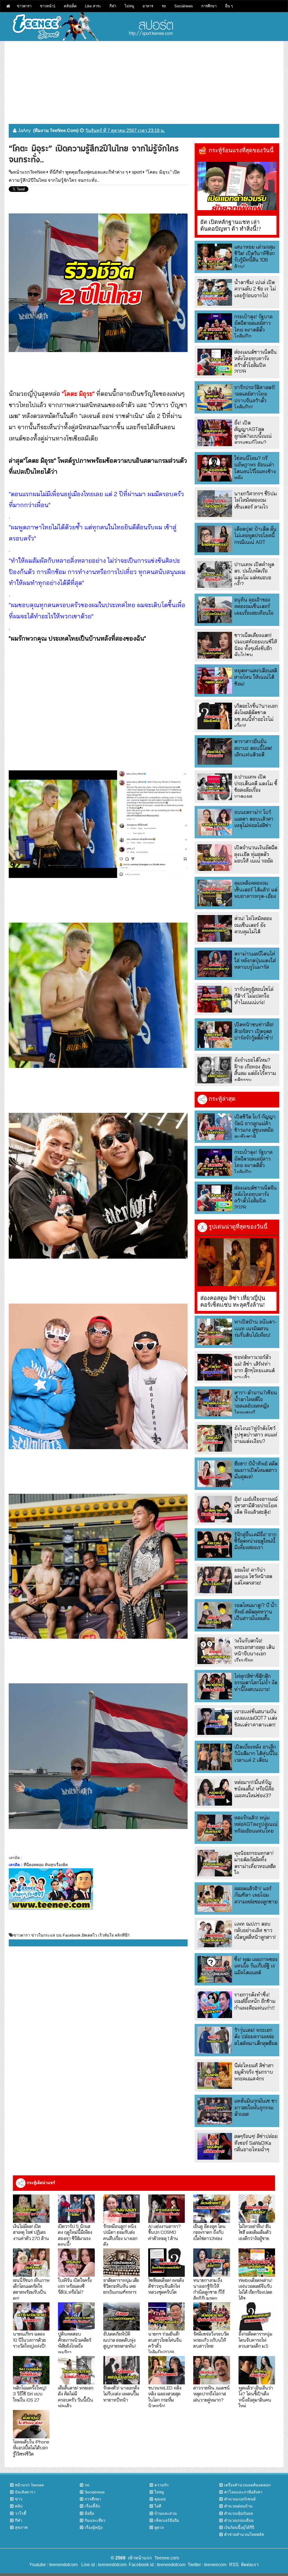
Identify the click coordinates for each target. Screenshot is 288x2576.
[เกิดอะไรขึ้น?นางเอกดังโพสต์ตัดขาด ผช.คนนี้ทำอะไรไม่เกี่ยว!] (215, 716)
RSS (234, 2565)
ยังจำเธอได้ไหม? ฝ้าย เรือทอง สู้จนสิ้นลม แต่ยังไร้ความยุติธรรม (255, 1070)
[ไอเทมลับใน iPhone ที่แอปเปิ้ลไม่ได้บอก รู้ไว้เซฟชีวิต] (31, 2424)
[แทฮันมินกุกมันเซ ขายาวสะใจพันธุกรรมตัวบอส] (215, 2111)
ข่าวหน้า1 (48, 6)
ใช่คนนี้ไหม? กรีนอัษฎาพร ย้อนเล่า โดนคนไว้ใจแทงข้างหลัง (255, 468)
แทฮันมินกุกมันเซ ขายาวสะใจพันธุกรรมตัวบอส (256, 2107)
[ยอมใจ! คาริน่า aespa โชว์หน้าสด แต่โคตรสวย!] (215, 1580)
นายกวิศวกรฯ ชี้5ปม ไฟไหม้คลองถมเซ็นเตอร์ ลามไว (256, 500)
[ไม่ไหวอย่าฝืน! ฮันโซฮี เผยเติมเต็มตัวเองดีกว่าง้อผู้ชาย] (257, 2209)
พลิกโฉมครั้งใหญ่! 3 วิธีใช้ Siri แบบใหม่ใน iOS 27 (30, 2394)
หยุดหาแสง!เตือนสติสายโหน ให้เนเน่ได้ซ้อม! (256, 677)
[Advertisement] (144, 80)
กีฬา (113, 6)
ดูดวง (159, 2527)
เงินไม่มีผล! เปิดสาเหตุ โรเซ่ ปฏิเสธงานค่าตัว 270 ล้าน (31, 2232)
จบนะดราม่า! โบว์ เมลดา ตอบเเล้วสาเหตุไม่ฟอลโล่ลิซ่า (254, 819)
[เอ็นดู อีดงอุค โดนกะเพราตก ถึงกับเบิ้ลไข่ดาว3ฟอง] (211, 2209)
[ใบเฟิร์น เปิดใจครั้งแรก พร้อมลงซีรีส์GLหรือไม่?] (76, 2263)
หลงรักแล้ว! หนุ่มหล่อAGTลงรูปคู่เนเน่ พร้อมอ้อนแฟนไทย (256, 1824)
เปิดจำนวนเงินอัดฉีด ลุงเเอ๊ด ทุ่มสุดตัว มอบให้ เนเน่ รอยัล (256, 854)
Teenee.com (167, 2558)
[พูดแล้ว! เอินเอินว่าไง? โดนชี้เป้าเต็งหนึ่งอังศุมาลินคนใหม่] (257, 2370)
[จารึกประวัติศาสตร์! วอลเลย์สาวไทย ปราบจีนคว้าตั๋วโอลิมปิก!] (215, 397)
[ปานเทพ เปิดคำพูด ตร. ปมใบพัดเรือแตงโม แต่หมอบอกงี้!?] (215, 574)
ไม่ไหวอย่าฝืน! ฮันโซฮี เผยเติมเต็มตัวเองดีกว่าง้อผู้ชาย (255, 2232)
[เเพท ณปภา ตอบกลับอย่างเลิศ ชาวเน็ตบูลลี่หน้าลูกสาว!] (215, 1934)
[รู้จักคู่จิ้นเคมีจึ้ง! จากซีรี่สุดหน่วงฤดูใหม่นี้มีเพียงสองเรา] (215, 1545)
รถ (164, 6)
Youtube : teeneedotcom (53, 2565)
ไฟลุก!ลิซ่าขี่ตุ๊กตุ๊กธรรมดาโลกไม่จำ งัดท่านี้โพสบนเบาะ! (256, 1683)
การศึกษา (209, 6)
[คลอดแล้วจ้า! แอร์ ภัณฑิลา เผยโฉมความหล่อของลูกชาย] (215, 1898)
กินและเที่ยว (95, 2520)
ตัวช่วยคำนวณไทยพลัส (244, 2534)
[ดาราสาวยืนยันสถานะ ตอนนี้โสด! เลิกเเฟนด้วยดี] (215, 751)
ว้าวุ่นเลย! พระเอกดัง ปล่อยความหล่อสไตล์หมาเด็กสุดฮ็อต (256, 2037)
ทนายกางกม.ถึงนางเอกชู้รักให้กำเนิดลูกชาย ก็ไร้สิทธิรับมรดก (209, 2289)
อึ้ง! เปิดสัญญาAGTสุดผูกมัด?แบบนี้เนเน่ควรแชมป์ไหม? (253, 433)
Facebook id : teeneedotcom (156, 2565)
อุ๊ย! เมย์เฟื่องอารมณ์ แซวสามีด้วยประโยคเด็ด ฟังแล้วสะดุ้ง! (256, 1506)
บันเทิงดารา (25, 2492)
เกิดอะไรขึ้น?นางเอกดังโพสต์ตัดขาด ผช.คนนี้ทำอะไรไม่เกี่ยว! (256, 716)
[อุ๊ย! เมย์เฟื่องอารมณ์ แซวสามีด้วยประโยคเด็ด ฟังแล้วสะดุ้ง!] (215, 1509)
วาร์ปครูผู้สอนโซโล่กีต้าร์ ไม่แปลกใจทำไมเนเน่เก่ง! (254, 996)
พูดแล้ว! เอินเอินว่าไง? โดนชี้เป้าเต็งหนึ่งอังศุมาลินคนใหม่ (256, 2397)
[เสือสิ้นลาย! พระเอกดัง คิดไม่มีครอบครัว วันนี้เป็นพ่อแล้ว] (76, 2370)
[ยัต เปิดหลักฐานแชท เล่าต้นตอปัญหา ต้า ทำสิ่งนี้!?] (237, 186)
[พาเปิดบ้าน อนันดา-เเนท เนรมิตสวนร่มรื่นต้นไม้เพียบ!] (215, 1332)
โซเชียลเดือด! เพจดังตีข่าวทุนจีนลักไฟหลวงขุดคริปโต (166, 2286)
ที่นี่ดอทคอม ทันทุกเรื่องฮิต (46, 1865)
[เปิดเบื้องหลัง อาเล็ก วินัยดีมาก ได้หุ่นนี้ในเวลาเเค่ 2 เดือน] (215, 1757)
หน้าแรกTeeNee (29, 172)
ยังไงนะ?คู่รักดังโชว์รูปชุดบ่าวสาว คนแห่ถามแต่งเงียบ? (256, 1435)
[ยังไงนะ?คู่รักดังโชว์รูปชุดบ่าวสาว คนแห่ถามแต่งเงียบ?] (215, 1438)
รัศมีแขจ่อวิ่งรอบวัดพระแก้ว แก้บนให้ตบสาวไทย (211, 2340)
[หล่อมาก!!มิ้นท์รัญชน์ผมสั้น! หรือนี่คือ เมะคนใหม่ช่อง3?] (215, 1792)
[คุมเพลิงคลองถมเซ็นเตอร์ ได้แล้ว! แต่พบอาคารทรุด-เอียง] (215, 893)
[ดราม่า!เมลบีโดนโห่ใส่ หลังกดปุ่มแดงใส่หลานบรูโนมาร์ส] (215, 964)
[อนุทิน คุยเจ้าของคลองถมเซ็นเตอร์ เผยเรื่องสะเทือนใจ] (215, 610)
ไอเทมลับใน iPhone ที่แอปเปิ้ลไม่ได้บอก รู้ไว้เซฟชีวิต (31, 2448)
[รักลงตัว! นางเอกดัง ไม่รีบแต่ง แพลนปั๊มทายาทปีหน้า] (121, 2370)
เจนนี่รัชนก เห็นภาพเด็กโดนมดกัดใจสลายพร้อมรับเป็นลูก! (31, 2289)
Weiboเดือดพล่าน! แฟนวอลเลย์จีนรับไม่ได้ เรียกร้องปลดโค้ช (255, 2289)
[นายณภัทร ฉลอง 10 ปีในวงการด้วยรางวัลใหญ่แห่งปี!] (31, 2317)
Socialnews (184, 6)
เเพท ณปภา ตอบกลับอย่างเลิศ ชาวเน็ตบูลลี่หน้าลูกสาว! (255, 1930)
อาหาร (148, 6)
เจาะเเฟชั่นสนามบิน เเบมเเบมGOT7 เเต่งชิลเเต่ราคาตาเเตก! (256, 1718)
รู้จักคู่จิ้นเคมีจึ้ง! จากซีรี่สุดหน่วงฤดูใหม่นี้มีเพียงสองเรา (255, 1541)
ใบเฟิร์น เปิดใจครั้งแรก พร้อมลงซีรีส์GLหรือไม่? (75, 2286)
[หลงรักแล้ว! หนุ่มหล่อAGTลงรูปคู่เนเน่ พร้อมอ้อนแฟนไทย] (215, 1828)
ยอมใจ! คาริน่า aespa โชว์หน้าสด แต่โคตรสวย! (253, 1576)
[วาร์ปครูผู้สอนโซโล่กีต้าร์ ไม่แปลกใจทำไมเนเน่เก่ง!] (215, 999)
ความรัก (161, 2485)
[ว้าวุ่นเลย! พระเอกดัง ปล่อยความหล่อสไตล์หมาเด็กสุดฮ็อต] (215, 2040)
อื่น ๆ (229, 6)
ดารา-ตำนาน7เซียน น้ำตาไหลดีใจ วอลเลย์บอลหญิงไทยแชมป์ (256, 1402)
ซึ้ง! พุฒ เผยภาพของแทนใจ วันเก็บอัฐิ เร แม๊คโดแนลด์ (256, 1966)
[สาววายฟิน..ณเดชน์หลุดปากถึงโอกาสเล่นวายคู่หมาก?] (211, 2370)
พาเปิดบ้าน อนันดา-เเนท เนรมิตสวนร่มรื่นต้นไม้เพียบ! (256, 1328)
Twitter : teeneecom (206, 2565)
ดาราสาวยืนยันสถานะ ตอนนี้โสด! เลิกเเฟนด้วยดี (253, 748)
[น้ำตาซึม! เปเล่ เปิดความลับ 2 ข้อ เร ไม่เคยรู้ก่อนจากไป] (215, 292)
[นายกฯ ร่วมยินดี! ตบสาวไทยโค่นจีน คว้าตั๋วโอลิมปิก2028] (166, 2317)
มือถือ (89, 2513)
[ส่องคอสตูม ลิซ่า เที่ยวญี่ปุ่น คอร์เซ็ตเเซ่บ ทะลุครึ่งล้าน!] (237, 1262)
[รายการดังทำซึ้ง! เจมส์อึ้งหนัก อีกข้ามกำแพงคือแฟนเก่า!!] (215, 2005)
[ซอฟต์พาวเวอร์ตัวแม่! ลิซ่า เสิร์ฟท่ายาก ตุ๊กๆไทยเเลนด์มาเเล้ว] (215, 1367)
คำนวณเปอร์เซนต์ (240, 2499)
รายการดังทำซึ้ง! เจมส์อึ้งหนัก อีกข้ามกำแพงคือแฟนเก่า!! (255, 2001)
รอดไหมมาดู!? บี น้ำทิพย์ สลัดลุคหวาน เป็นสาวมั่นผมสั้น (256, 1612)
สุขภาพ (21, 2527)
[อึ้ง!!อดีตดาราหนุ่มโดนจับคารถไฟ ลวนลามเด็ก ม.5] (257, 2317)
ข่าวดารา (24, 6)
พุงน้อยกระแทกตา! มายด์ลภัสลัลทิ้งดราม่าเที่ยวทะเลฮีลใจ (255, 1863)
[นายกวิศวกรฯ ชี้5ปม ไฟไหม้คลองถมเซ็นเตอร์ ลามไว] (215, 504)
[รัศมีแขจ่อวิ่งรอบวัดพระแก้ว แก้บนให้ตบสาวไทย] (211, 2317)
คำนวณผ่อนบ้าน (238, 2506)
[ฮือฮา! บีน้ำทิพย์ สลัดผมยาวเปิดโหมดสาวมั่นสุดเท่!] (215, 1474)
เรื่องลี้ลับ (92, 2506)
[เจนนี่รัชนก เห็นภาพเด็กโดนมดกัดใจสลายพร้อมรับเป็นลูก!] (31, 2263)
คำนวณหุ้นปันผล (239, 2513)
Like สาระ (93, 6)
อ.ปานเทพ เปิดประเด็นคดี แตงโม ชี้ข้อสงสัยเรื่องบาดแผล (256, 787)
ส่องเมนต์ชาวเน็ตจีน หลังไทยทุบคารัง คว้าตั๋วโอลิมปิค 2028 (256, 362)
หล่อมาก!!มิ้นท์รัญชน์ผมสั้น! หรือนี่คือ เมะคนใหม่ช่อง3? (254, 1789)
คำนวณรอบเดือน (239, 2520)
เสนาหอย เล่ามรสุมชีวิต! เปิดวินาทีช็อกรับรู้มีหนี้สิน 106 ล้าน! (255, 257)
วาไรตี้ (21, 2513)
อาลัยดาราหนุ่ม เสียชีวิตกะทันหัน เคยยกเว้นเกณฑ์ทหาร (121, 2286)
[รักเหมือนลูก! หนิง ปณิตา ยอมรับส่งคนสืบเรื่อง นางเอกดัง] (121, 2209)
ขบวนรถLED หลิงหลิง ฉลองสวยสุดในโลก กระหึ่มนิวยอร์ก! (165, 2397)
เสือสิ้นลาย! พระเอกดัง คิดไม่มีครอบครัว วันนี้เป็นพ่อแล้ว (76, 2397)
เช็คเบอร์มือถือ (167, 2520)
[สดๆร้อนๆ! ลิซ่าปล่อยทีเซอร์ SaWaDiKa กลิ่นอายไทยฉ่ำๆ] (215, 2146)
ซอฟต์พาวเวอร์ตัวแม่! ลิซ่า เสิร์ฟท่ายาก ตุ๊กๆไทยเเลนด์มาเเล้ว (255, 1367)
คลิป (19, 2506)
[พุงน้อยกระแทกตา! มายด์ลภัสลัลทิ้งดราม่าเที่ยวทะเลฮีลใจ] (215, 1863)
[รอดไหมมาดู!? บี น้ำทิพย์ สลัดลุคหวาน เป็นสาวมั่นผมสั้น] (215, 1615)
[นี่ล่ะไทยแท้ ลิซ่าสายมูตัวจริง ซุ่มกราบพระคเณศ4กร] (215, 2075)
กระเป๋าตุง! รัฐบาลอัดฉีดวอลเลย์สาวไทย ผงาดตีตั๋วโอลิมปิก (253, 326)
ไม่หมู (129, 6)
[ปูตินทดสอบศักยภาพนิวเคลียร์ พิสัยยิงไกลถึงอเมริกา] (76, 2317)
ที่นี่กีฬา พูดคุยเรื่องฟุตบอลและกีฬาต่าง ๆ (89, 172)
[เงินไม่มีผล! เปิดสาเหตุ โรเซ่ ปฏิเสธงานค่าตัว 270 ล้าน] (31, 2209)
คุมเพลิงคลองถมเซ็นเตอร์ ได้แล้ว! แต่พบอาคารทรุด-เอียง (256, 889)
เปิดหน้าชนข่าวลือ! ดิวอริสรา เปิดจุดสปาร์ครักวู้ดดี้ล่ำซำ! (254, 1031)
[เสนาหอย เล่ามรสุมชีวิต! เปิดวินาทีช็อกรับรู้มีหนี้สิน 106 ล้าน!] (215, 257)
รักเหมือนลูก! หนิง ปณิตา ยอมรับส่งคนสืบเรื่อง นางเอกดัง (120, 2235)
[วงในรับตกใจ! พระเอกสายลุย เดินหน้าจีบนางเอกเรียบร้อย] (215, 1651)
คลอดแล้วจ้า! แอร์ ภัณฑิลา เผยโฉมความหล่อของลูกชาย (256, 1895)
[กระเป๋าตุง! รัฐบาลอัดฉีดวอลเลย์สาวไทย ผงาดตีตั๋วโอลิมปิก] (215, 327)
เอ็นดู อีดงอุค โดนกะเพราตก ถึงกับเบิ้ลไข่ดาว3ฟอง (209, 2232)
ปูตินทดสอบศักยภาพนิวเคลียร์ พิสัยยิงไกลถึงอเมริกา (75, 2343)
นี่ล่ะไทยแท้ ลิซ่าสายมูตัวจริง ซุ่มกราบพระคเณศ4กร (254, 2072)
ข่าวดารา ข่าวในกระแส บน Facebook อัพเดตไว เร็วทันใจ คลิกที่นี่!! (72, 1935)
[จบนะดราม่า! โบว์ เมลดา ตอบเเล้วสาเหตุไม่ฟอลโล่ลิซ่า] (215, 822)
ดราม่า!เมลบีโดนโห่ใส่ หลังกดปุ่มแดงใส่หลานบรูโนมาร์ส (255, 960)
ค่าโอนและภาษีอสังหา (243, 2492)
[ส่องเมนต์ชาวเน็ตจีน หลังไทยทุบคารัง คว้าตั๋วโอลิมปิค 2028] (215, 362)
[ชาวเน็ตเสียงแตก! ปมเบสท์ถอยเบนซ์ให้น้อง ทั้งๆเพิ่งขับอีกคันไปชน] (215, 645)
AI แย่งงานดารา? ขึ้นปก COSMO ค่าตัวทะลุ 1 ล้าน (165, 2232)
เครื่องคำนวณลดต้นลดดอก (247, 2485)
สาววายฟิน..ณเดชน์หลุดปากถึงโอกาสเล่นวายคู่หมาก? (211, 2394)
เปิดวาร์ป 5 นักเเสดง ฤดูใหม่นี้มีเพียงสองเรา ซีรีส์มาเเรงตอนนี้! (75, 2235)
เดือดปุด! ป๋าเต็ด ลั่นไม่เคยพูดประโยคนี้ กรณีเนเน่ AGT (255, 535)
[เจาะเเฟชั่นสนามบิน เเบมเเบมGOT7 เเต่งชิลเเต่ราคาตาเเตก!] (215, 1722)
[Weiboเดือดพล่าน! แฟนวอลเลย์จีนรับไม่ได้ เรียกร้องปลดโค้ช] (257, 2263)
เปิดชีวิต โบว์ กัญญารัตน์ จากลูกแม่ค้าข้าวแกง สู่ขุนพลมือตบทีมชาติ (255, 1126)
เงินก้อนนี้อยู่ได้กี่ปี (239, 2527)
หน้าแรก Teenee (29, 2485)
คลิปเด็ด (70, 6)
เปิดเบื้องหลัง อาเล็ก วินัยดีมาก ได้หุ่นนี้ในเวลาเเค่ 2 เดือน (256, 1753)
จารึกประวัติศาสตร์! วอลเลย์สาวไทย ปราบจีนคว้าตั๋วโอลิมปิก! (255, 397)
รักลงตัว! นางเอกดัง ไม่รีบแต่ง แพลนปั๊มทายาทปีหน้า (121, 2394)
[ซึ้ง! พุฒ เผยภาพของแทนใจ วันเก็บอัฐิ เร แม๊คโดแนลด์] (215, 1969)
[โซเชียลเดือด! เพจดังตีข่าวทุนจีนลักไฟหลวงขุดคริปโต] (166, 2263)
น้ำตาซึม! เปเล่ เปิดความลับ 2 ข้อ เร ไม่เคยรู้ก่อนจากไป (255, 289)
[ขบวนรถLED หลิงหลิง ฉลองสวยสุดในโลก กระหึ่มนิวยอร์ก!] (166, 2370)
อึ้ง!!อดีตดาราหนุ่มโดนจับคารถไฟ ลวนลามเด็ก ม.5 (255, 2340)
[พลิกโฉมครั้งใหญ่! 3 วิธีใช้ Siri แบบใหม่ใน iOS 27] (31, 2370)
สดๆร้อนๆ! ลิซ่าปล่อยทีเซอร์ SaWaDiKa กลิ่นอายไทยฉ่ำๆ (256, 2143)
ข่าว (19, 2499)
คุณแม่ (160, 2499)
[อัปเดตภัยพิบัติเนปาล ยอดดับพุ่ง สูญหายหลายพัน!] (121, 2317)
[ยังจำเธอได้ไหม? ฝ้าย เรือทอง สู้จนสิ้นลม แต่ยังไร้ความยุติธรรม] (215, 1070)
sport (137, 172)
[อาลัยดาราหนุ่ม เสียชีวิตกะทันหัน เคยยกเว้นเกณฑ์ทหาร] (121, 2263)
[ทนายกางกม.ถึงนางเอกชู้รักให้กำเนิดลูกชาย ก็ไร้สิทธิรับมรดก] (211, 2263)
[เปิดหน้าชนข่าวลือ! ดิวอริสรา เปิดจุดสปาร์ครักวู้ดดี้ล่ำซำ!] (215, 1035)
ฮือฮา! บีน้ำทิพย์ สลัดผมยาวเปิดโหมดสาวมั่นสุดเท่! (256, 1470)
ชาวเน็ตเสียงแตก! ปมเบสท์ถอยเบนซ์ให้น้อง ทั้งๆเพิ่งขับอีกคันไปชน (256, 645)
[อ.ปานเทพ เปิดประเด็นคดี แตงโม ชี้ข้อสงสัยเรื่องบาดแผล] (215, 787)
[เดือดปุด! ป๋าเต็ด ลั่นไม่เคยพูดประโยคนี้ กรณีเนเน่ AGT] (215, 539)
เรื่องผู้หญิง (94, 2527)
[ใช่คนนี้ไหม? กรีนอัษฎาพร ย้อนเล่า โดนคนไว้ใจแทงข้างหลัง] (215, 468)
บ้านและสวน (166, 2513)
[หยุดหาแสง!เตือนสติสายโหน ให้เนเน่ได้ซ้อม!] (215, 681)
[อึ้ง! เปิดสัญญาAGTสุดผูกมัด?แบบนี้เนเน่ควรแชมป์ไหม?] (215, 433)
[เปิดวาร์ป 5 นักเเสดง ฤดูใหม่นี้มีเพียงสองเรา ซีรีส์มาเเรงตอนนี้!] (76, 2209)
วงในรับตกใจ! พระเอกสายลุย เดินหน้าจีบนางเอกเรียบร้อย (255, 1650)
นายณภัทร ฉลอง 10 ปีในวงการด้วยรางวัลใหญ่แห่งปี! (29, 2340)
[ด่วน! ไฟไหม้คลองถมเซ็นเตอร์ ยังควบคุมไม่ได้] (215, 928)
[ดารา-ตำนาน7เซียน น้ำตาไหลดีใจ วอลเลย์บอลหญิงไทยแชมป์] (215, 1403)
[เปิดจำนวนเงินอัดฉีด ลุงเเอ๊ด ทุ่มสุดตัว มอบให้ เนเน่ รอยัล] (215, 858)
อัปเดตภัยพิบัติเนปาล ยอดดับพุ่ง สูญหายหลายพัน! (120, 2340)
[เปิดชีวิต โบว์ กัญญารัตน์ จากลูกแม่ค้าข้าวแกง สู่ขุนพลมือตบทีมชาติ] (215, 1127)
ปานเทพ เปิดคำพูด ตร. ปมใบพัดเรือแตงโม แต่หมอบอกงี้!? (254, 574)
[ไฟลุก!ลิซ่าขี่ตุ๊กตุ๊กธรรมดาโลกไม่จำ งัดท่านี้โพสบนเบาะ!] (215, 1686)
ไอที (158, 2506)
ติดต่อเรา (249, 2565)
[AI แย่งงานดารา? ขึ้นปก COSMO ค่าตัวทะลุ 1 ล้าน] (166, 2209)
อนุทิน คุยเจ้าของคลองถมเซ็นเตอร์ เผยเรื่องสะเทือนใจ (254, 606)
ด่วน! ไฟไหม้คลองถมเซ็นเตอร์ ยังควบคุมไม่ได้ (253, 925)
